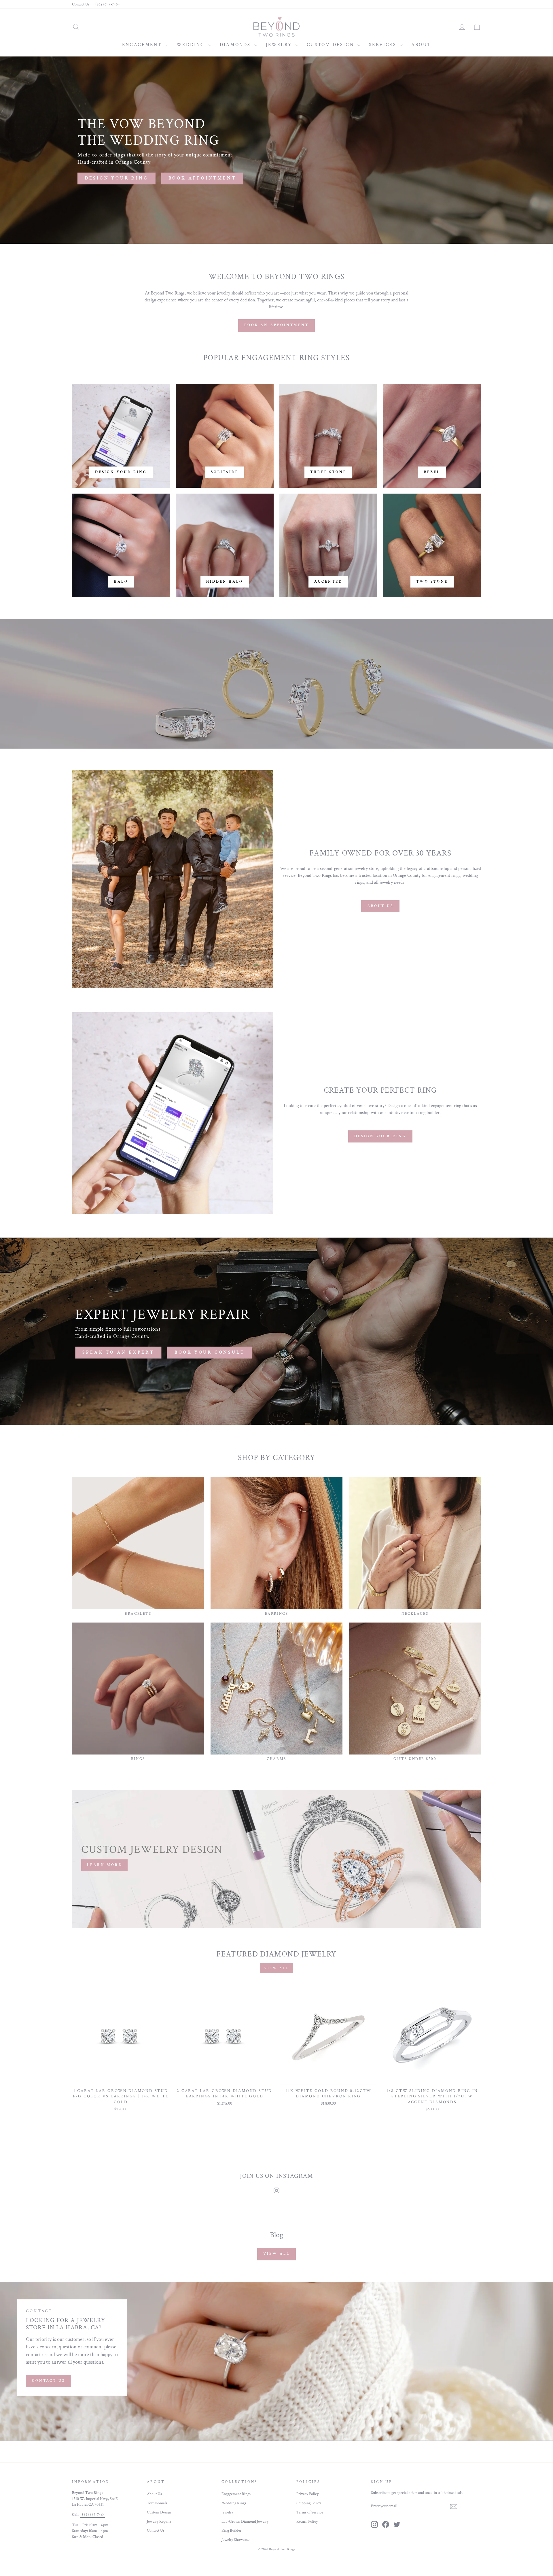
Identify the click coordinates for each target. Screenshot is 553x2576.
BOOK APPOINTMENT (202, 178)
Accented (328, 582)
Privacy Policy (307, 2494)
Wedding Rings (234, 2503)
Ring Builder (231, 2530)
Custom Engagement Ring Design (324, 702)
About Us (380, 906)
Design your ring (121, 472)
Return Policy (307, 2522)
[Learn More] (276, 1859)
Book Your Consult (210, 1352)
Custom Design (331, 45)
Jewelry (280, 45)
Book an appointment (276, 325)
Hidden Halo (225, 582)
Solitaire (225, 472)
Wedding (192, 45)
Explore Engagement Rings (219, 702)
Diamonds (236, 45)
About (421, 45)
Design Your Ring (380, 1136)
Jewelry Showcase (235, 2540)
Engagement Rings (236, 2494)
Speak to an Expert (118, 1352)
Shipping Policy (309, 2503)
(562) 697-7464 (108, 4)
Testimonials (157, 2503)
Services (384, 45)
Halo (121, 582)
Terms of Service (310, 2512)
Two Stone (432, 582)
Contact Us (81, 4)
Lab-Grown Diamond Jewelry (245, 2522)
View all (276, 1968)
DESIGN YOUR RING (117, 178)
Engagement (143, 45)
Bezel (432, 472)
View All (276, 2254)
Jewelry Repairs (159, 2522)
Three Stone (328, 472)
